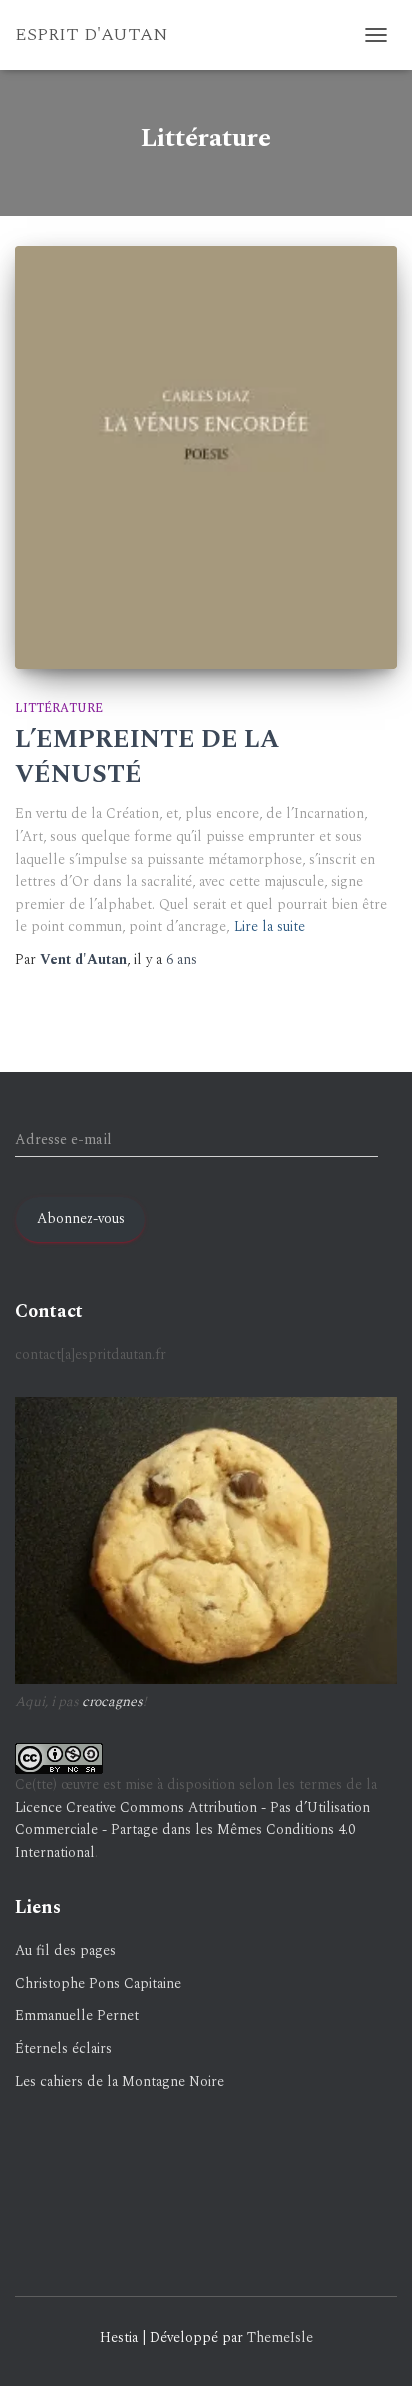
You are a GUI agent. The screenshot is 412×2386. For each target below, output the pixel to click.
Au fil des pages (65, 1950)
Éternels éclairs (63, 2048)
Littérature (59, 708)
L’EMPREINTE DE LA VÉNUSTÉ (147, 757)
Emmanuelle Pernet (77, 2015)
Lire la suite (269, 926)
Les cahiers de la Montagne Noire (119, 2081)
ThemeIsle (280, 2337)
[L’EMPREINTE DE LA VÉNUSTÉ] (206, 457)
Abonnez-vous (81, 1218)
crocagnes (112, 1701)
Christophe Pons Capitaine (98, 1983)
